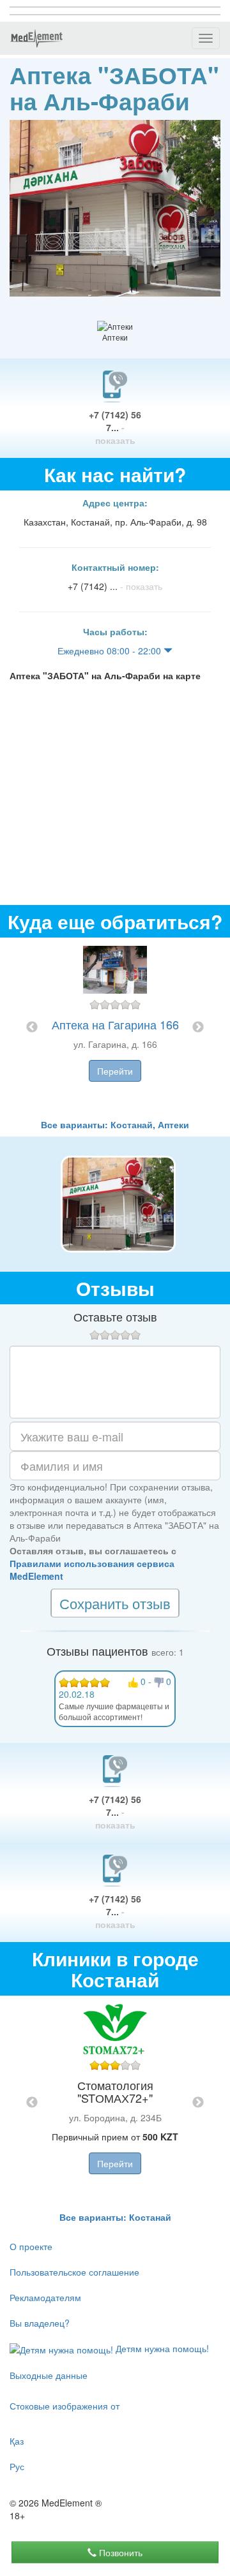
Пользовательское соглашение (74, 2272)
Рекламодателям (45, 2297)
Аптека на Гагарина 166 (115, 1024)
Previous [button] (32, 1027)
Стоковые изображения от (65, 2406)
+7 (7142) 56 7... (115, 427)
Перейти (115, 1071)
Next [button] (198, 1027)
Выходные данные (49, 2375)
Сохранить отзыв (115, 1603)
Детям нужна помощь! (161, 2348)
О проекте (31, 2246)
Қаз (17, 2441)
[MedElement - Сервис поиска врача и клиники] (36, 38)
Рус (17, 2466)
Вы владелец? (40, 2323)
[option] (115, 1028)
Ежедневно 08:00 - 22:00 (111, 651)
